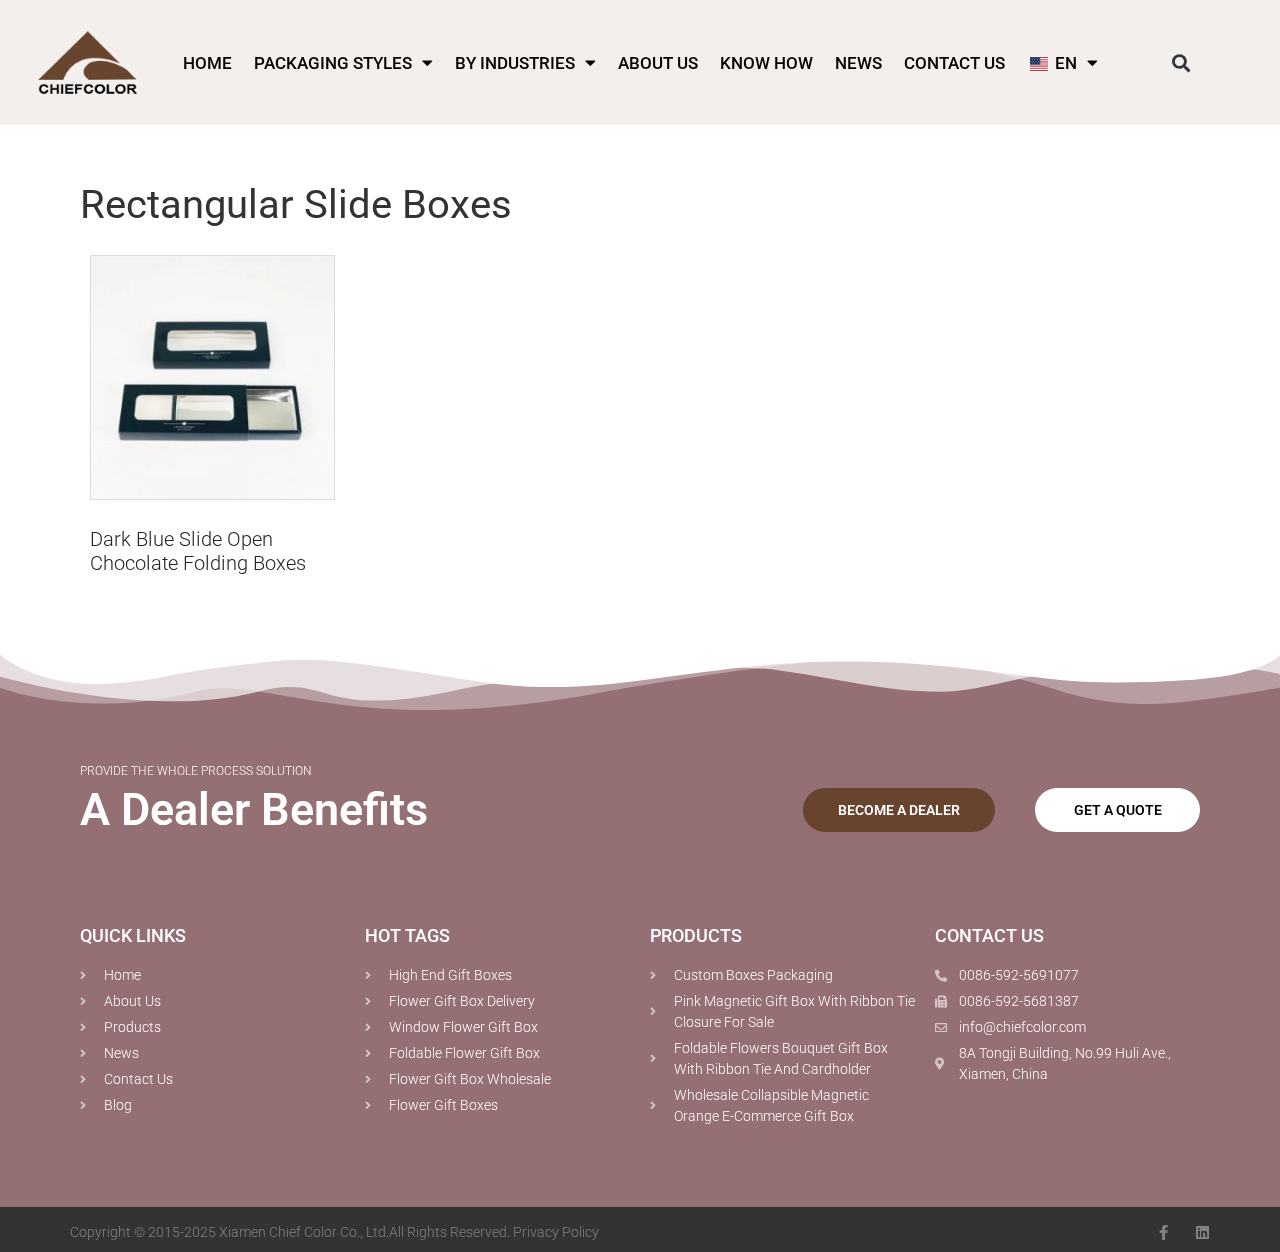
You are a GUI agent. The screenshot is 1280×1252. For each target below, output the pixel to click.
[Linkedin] (1202, 1232)
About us (658, 63)
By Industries (515, 63)
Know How (766, 63)
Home (207, 63)
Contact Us (954, 63)
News (858, 63)
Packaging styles (333, 63)
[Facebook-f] (1163, 1232)
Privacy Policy (556, 1232)
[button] (1181, 62)
